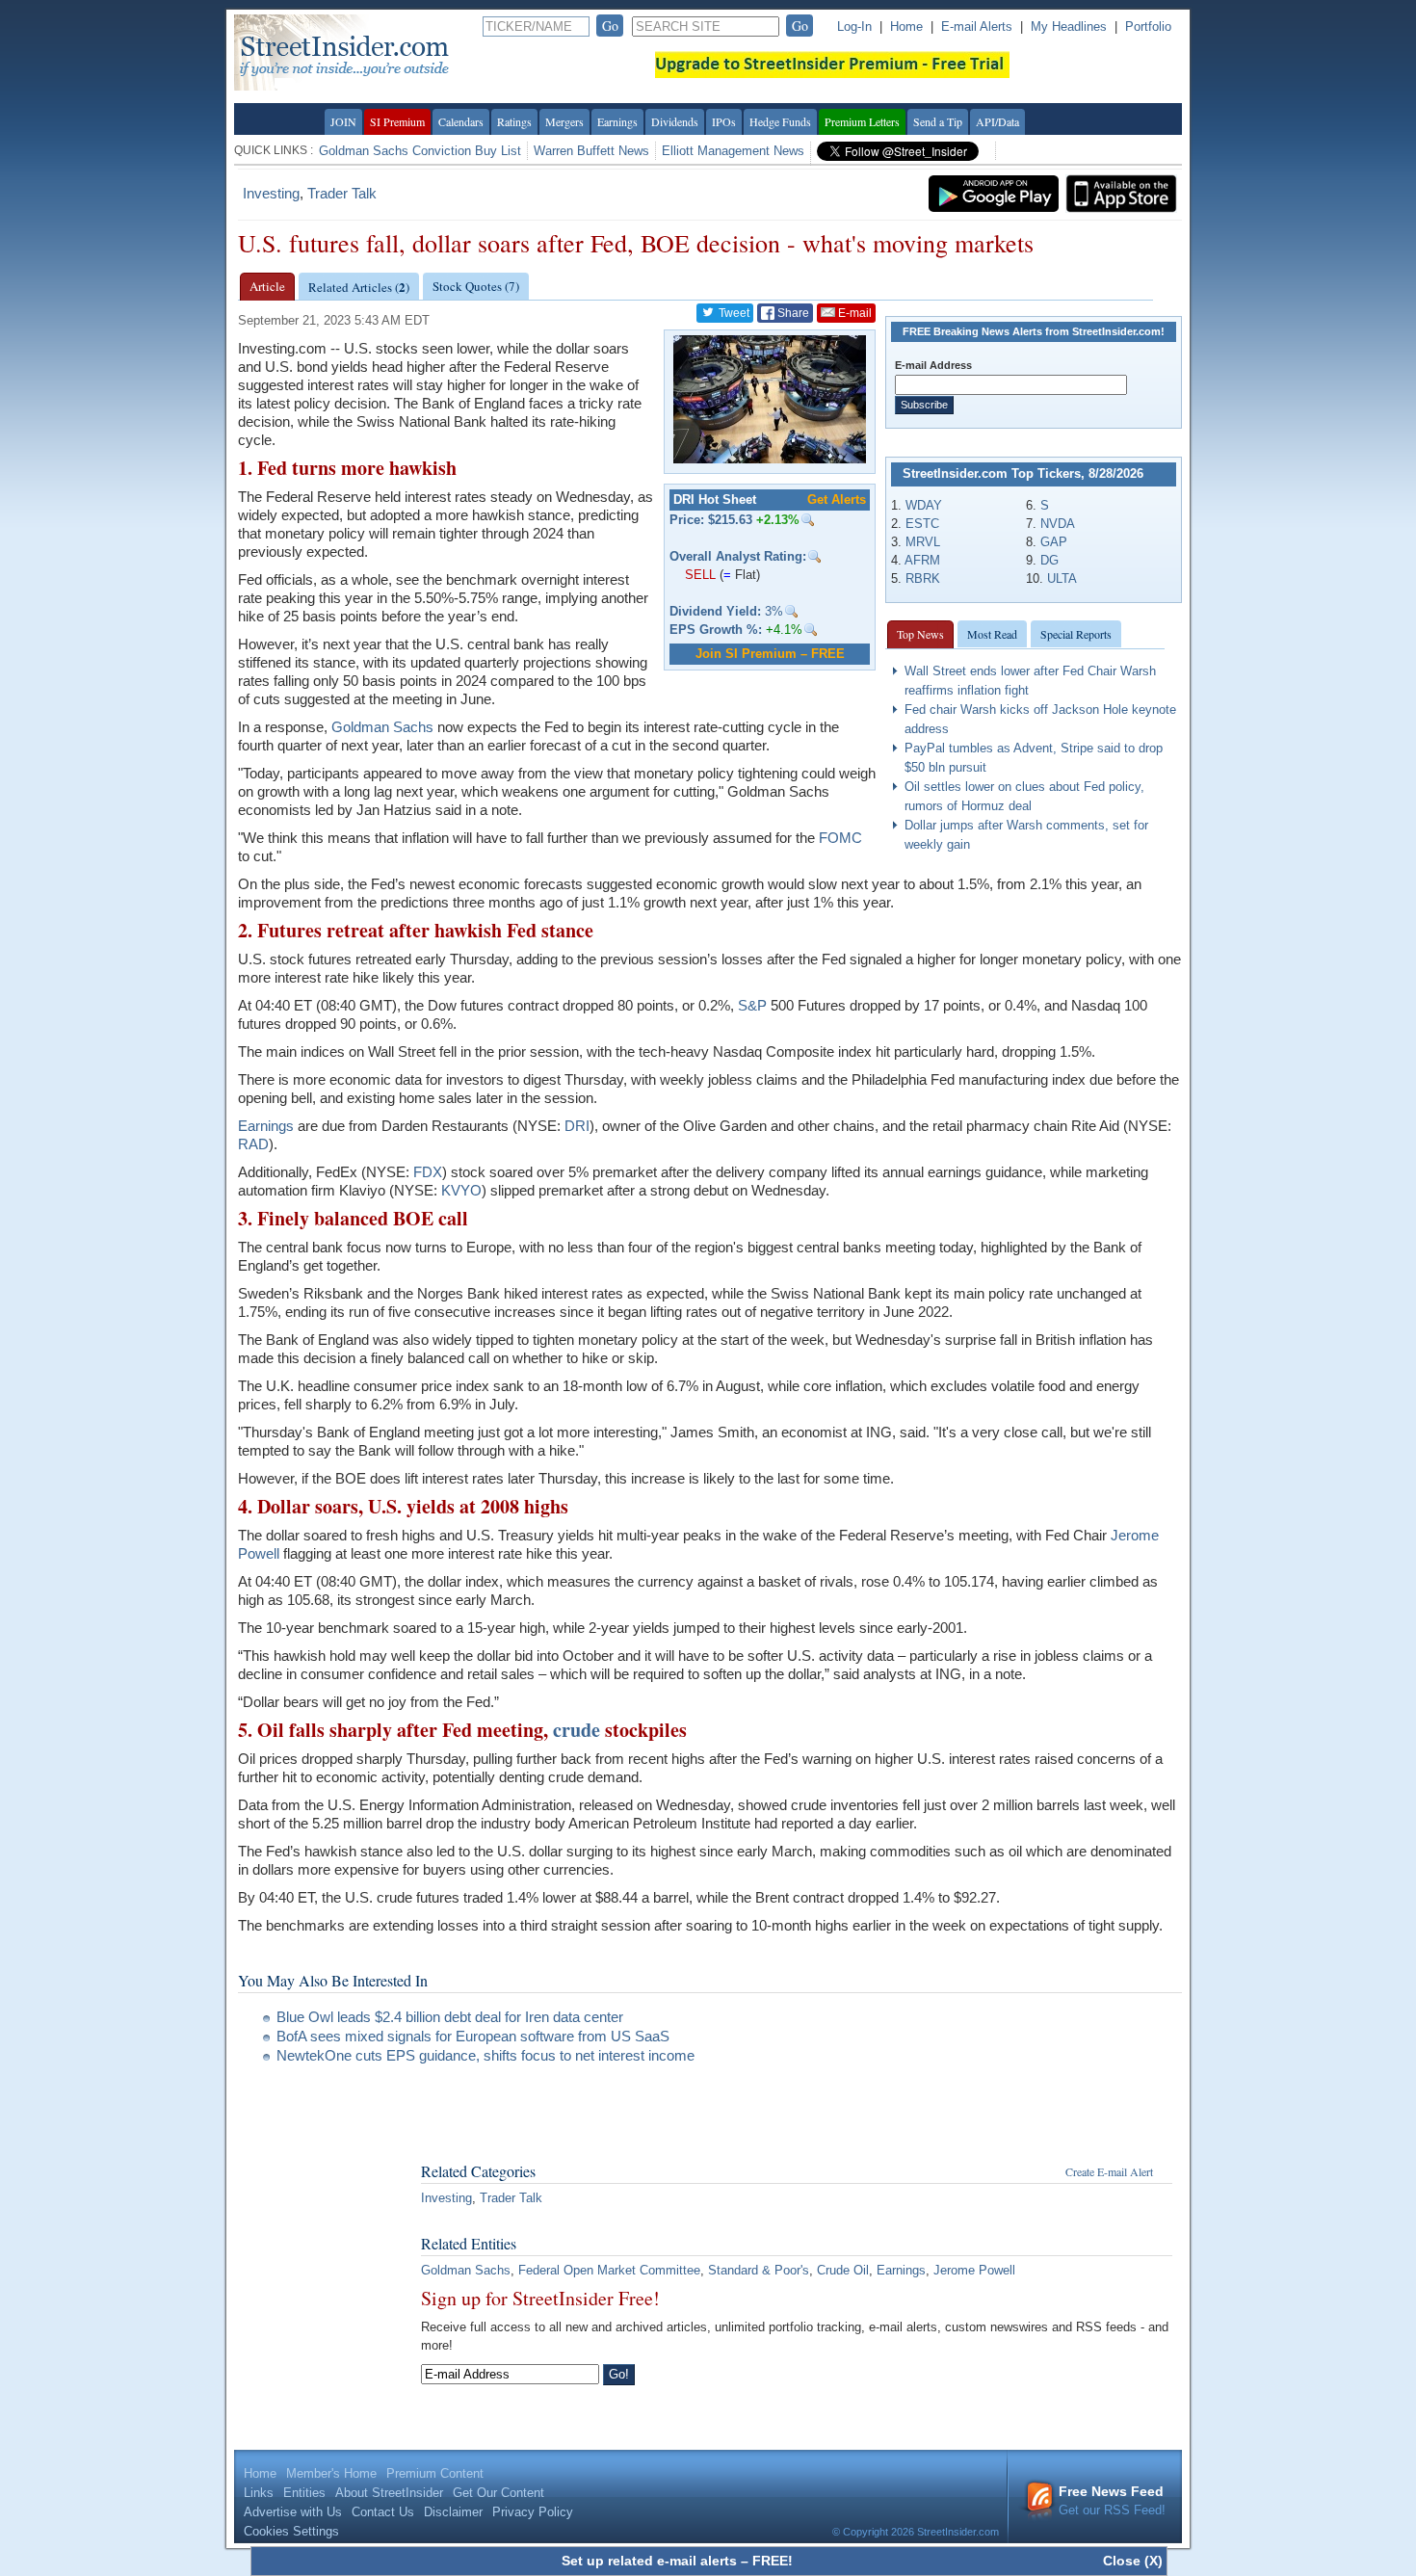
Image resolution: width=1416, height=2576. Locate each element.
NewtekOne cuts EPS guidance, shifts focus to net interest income (485, 2055)
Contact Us (383, 2512)
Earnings (617, 121)
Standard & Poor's (759, 2270)
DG (1049, 560)
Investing (271, 193)
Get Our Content (498, 2493)
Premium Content (435, 2473)
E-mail (853, 313)
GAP (1054, 542)
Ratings (514, 121)
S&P (752, 1005)
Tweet (733, 313)
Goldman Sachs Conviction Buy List (420, 151)
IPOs (724, 121)
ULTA (1062, 578)
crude (577, 1730)
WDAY (924, 505)
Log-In (854, 26)
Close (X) (1133, 2561)
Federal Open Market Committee (609, 2270)
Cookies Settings (291, 2531)
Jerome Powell (974, 2270)
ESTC (922, 524)
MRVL (923, 542)
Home (906, 26)
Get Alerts (837, 499)
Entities (304, 2493)
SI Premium (397, 121)
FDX (428, 1172)
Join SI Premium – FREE (770, 654)
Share (792, 313)
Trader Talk (342, 193)
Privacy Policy (533, 2512)
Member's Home (331, 2473)
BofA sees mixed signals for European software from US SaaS (473, 2036)
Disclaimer (453, 2512)
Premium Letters (862, 121)
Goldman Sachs (382, 727)
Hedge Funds (780, 121)
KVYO (461, 1190)
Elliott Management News (733, 151)
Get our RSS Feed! (1112, 2500)
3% (726, 611)
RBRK (923, 578)
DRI (577, 1126)
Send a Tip (938, 121)
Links (259, 2493)
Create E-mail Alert (1109, 2171)
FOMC (840, 838)
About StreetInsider (389, 2493)
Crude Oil (843, 2270)
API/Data (997, 121)
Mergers (564, 121)
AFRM (922, 560)
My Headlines (1069, 26)
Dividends (675, 121)
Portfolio (1148, 26)
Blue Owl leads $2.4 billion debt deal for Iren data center (450, 2017)
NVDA (1058, 524)
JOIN (343, 121)
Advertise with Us (293, 2512)
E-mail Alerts (977, 26)
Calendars (461, 121)
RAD (253, 1144)
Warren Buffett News (591, 151)
